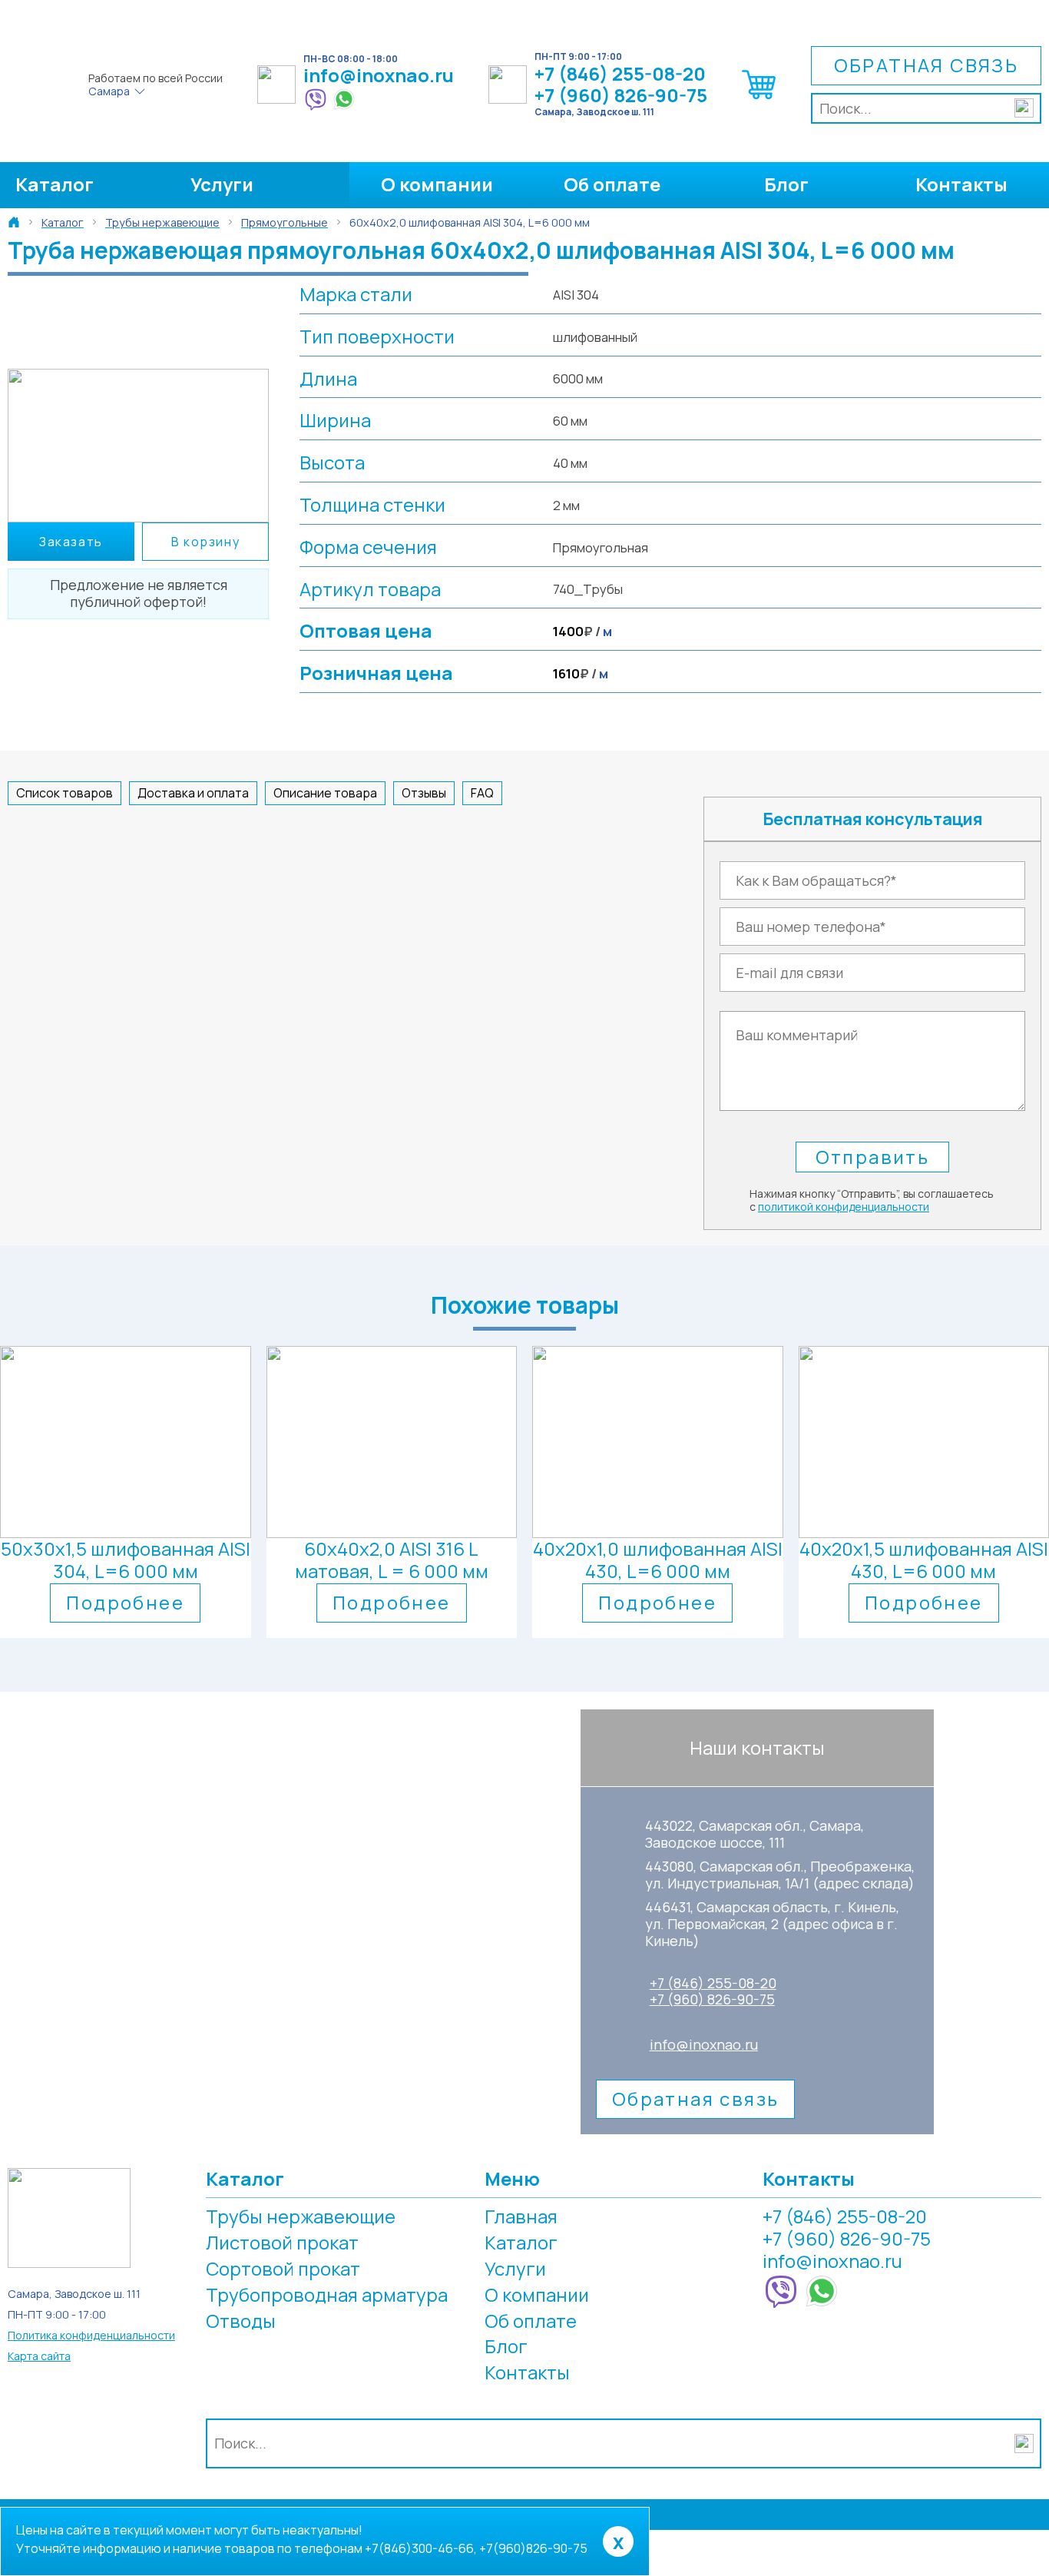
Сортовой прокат (283, 2268)
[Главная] (14, 222)
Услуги (222, 184)
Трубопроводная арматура (327, 2294)
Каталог (55, 184)
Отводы (241, 2321)
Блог (786, 184)
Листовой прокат (282, 2242)
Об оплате (612, 184)
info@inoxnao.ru (379, 76)
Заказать (71, 542)
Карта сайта (39, 2356)
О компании (437, 184)
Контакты (961, 184)
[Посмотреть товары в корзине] (759, 99)
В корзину (205, 542)
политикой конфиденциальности (844, 1207)
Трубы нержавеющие (301, 2216)
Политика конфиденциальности (91, 2335)
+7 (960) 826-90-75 (621, 96)
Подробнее (125, 1602)
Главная (521, 2216)
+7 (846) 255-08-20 (620, 74)
